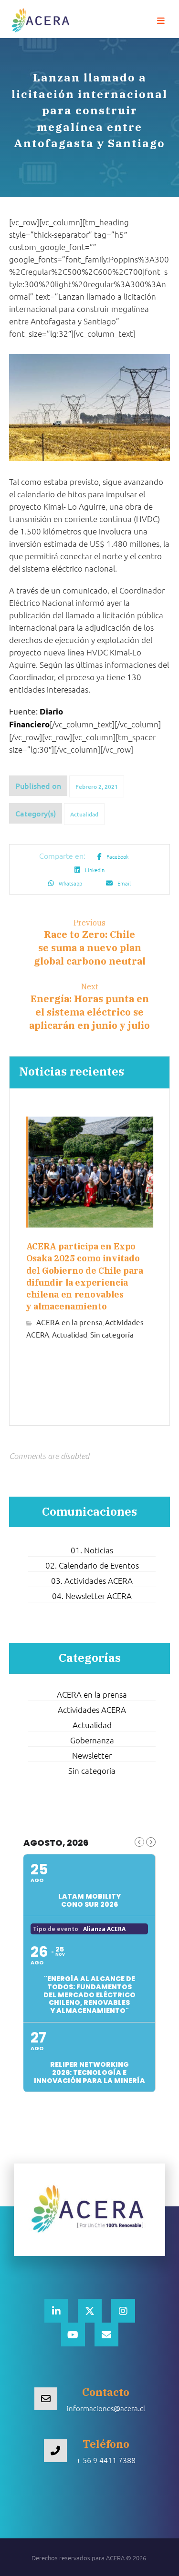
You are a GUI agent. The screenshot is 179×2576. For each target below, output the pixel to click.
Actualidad (84, 814)
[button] (161, 21)
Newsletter (92, 1755)
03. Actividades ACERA (92, 1580)
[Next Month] (151, 1842)
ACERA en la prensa (69, 1322)
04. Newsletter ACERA (92, 1596)
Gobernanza (92, 1740)
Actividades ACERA (92, 1710)
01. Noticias (92, 1550)
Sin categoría (112, 1334)
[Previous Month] (139, 1842)
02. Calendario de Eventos (92, 1565)
